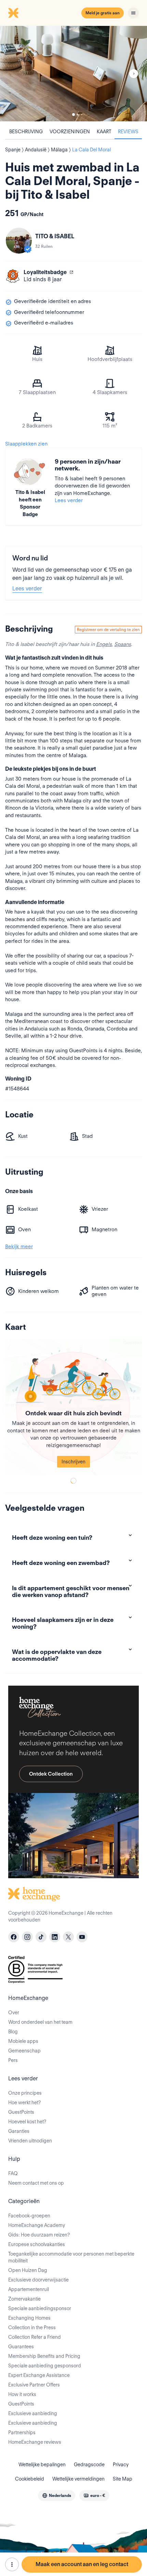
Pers (13, 2060)
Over (14, 2013)
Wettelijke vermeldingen (78, 2479)
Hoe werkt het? (24, 2103)
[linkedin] (55, 1937)
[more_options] (12, 2564)
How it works (22, 2394)
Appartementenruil (29, 2289)
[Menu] (133, 13)
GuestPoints (21, 2112)
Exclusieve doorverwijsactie (38, 2280)
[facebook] (14, 1937)
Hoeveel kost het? (27, 2122)
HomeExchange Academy (37, 2225)
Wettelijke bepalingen (42, 2465)
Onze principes (25, 2093)
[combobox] (57, 2496)
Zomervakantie (24, 2299)
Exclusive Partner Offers (34, 2385)
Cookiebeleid (30, 2479)
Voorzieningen (70, 132)
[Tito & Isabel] (19, 241)
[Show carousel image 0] (73, 74)
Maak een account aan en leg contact (82, 2564)
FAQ (13, 2173)
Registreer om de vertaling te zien (108, 629)
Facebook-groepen (29, 2216)
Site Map (123, 2479)
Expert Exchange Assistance (39, 2375)
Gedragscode (89, 2465)
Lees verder (69, 500)
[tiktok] (41, 1937)
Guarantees (21, 2347)
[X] (68, 1937)
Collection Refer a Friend (35, 2337)
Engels (104, 644)
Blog (13, 2032)
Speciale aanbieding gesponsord (45, 2366)
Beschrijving (26, 132)
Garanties (19, 2131)
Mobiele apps (23, 2041)
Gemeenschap (24, 2051)
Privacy (121, 2465)
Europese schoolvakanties (37, 2244)
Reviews (128, 132)
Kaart (104, 132)
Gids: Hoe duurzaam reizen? (39, 2235)
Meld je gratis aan (103, 13)
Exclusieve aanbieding (33, 2413)
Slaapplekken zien (26, 444)
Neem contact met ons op (36, 2183)
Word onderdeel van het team (40, 2022)
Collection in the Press (32, 2328)
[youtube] (82, 1937)
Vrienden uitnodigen (30, 2141)
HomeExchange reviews (35, 2442)
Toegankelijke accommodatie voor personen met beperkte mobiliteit (71, 2257)
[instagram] (27, 1937)
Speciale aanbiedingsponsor (40, 2308)
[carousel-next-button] (134, 74)
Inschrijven (73, 1462)
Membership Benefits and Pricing (44, 2356)
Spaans (123, 644)
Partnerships (22, 2432)
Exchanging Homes (29, 2318)
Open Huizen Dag (28, 2270)
